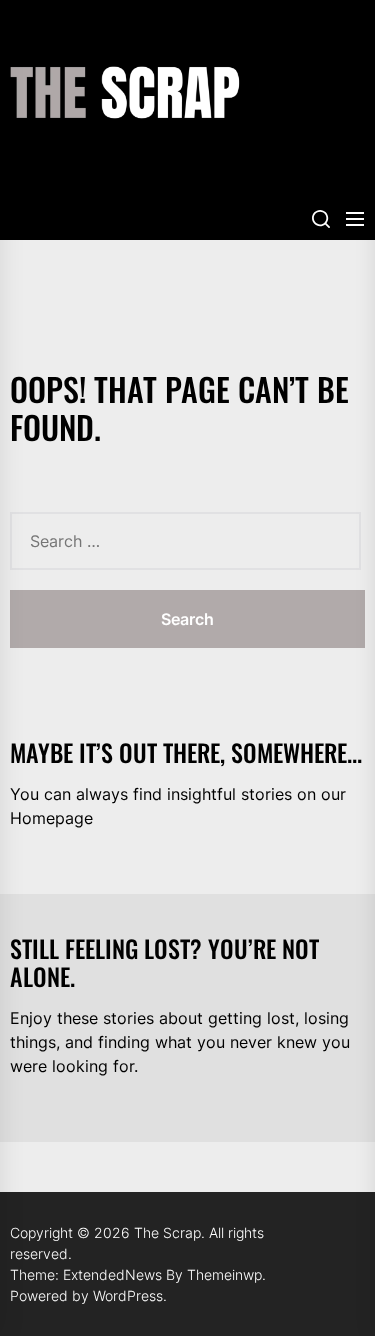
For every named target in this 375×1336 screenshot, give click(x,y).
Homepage (51, 818)
